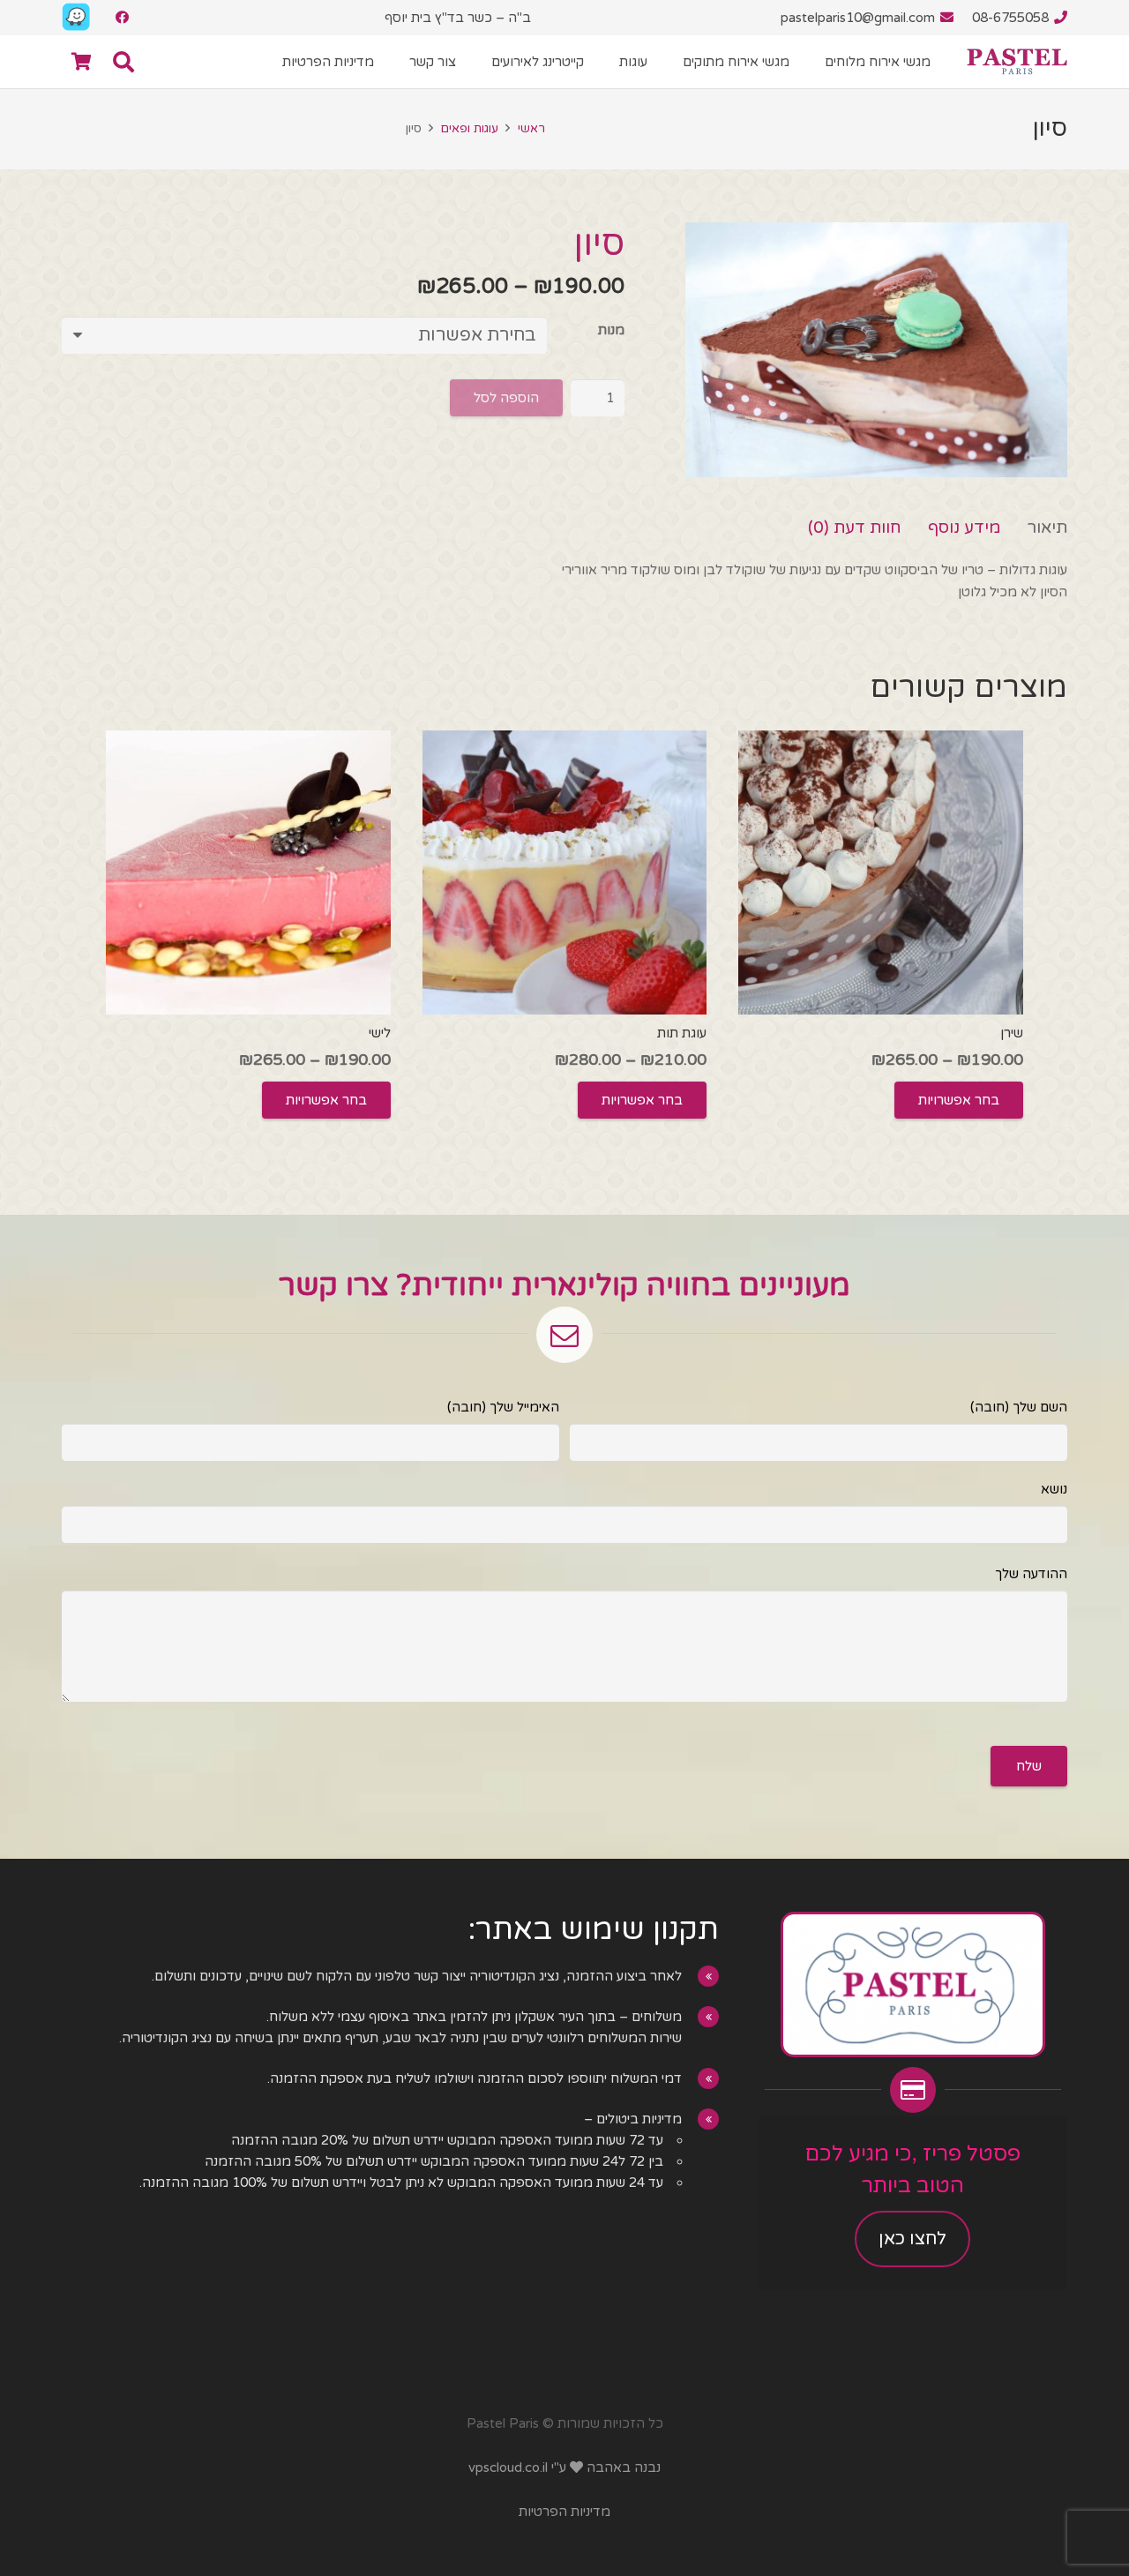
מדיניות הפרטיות (564, 2512)
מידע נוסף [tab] (965, 528)
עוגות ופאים (469, 129)
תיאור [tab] (1047, 528)
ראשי (531, 129)
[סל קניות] (81, 62)
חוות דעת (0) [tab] (855, 528)
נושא (1054, 1489)
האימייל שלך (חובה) (503, 1407)
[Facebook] (122, 18)
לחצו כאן (913, 2239)
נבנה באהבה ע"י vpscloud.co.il (564, 2467)
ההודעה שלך (1031, 1574)
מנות (611, 329)
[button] (401, 62)
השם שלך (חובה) (1019, 1407)
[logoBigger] (1017, 62)
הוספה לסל (506, 398)
